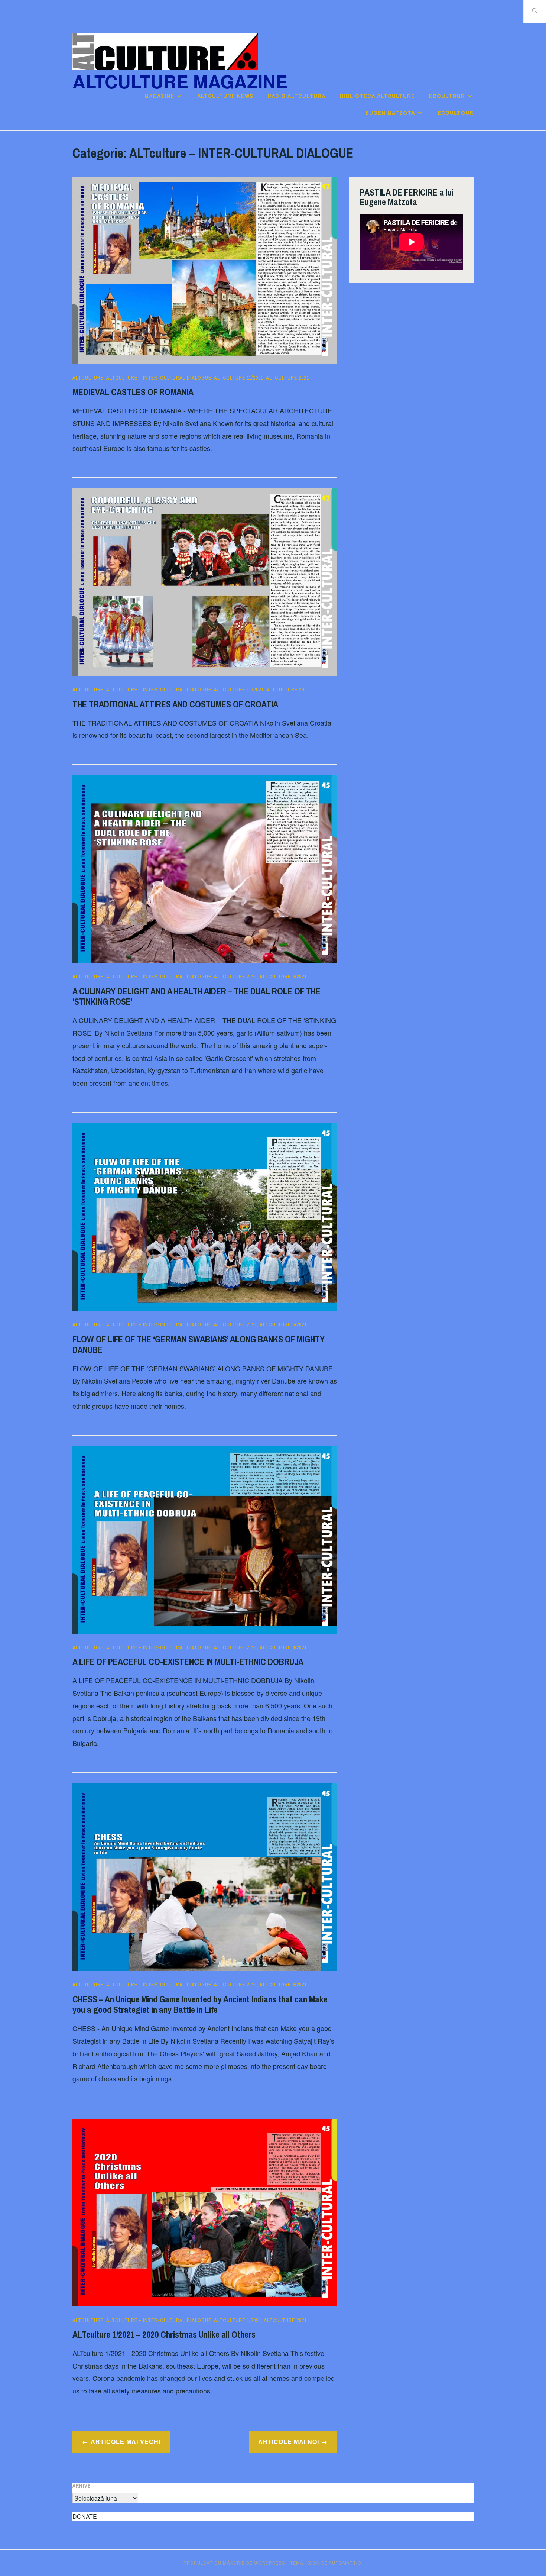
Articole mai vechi (126, 2442)
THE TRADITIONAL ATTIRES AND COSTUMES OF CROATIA (175, 704)
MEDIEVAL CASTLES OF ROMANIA (133, 392)
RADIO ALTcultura (296, 96)
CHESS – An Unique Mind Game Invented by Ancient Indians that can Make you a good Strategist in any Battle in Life (200, 2004)
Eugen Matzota (390, 113)
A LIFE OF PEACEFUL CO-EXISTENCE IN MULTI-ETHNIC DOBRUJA (188, 1662)
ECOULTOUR (447, 96)
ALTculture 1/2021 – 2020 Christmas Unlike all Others (164, 2334)
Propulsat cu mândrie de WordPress (234, 2563)
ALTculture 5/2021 (283, 1324)
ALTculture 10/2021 (239, 690)
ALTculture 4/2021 (283, 1647)
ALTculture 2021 (287, 378)
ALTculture (88, 378)
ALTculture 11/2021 (239, 378)
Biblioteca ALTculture (377, 96)
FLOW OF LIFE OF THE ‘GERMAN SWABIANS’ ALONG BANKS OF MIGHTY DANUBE (199, 1344)
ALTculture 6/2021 (283, 977)
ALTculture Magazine (180, 81)
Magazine (159, 96)
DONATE (85, 2516)
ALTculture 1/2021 (238, 2320)
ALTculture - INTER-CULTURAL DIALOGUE (159, 378)
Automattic (345, 2563)
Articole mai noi (289, 2442)
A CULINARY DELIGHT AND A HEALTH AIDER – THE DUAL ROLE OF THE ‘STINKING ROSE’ (196, 996)
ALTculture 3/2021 (283, 1985)
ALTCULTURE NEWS (225, 96)
